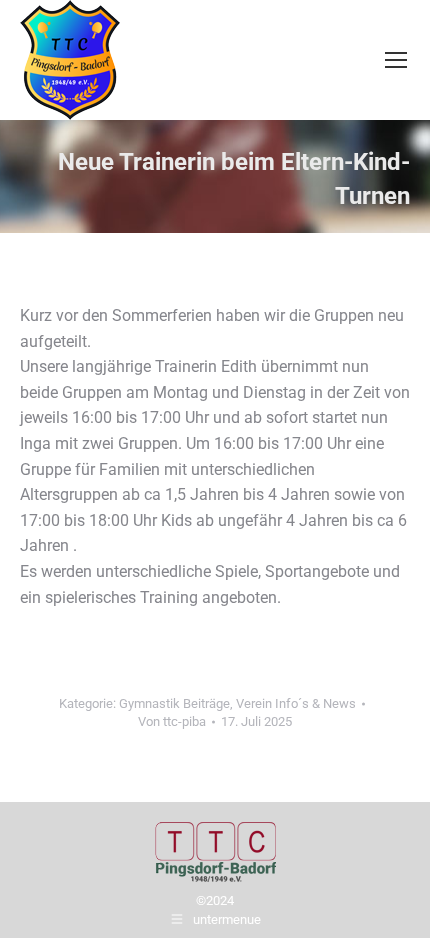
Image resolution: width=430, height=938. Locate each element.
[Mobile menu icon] (396, 60)
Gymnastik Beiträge (174, 703)
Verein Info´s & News (296, 703)
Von (172, 721)
